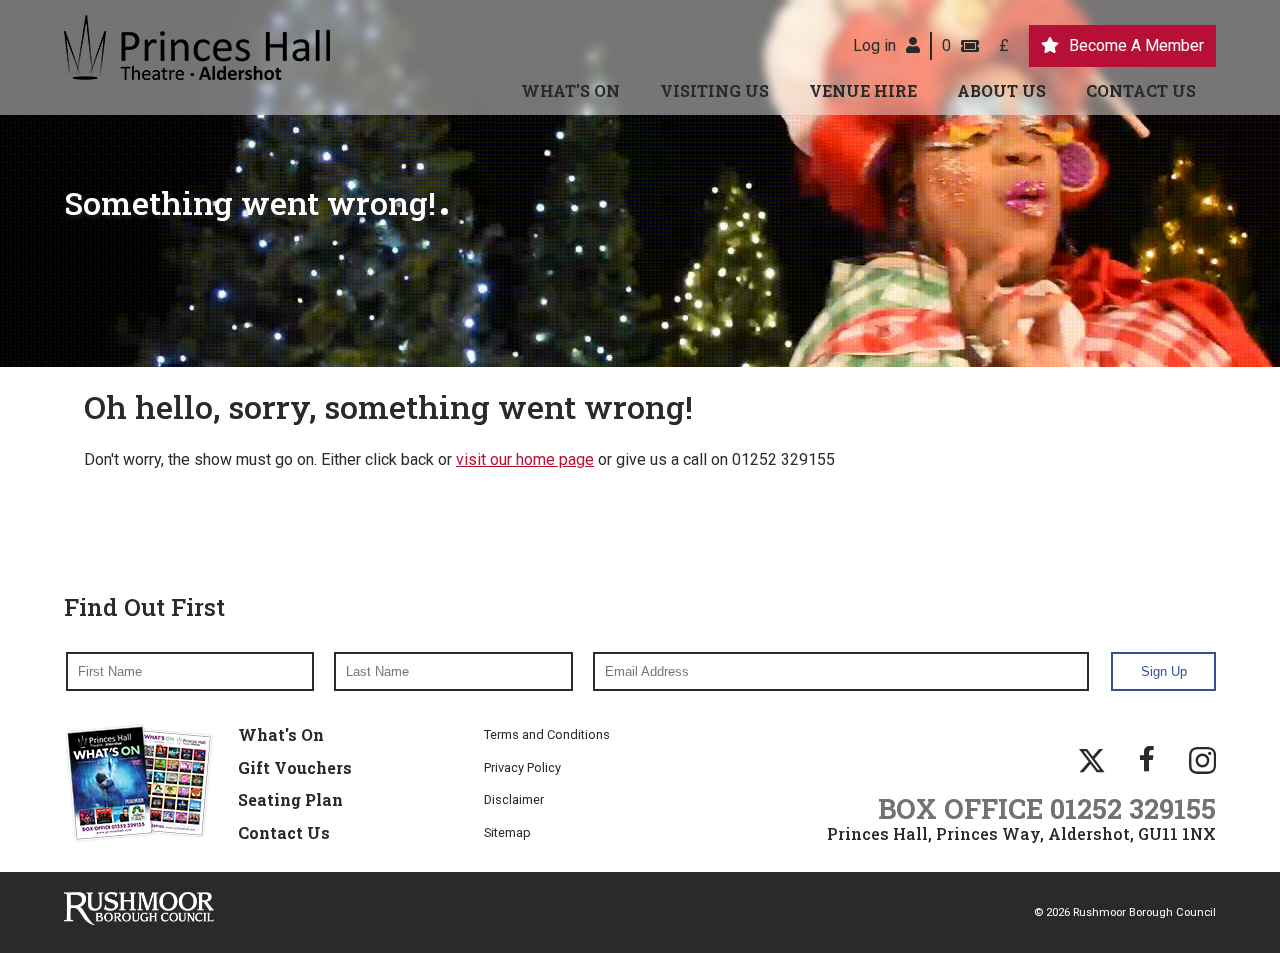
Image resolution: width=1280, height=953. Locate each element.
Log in (874, 45)
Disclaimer (514, 799)
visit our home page (525, 459)
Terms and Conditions (547, 734)
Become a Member (1136, 45)
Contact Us (1141, 90)
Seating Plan (290, 799)
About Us (1001, 90)
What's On (570, 90)
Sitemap (507, 832)
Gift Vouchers (295, 767)
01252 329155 (1133, 808)
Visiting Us (714, 90)
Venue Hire (863, 90)
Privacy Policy (522, 767)
